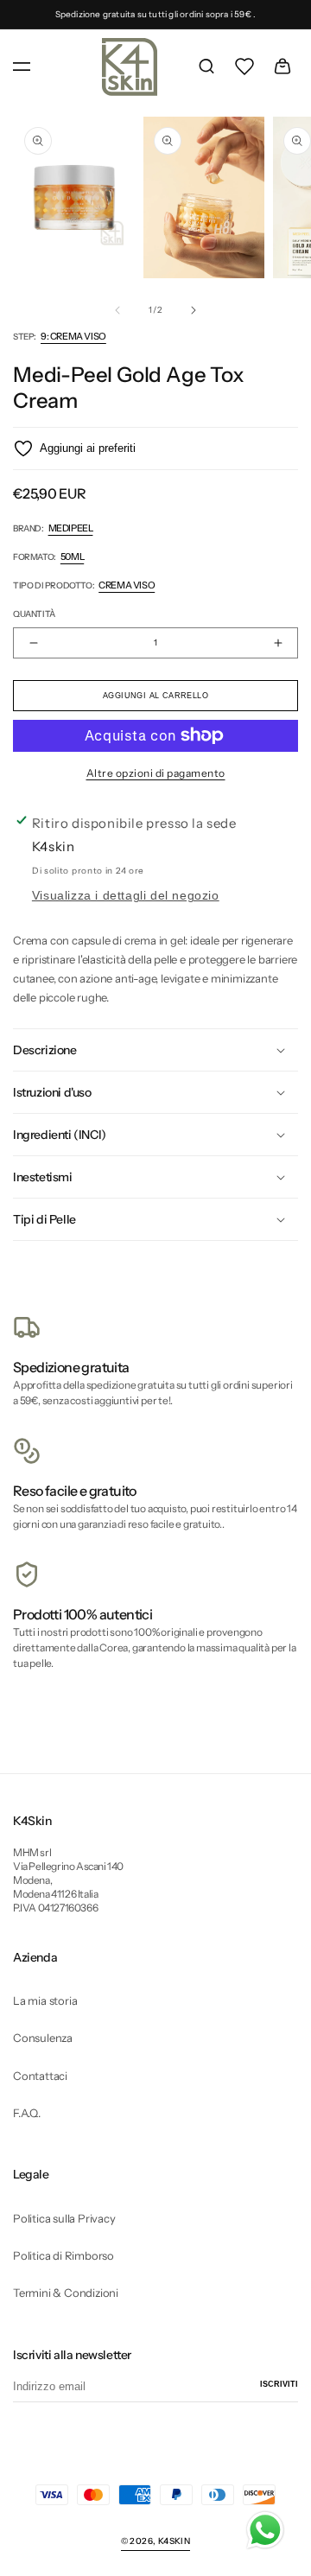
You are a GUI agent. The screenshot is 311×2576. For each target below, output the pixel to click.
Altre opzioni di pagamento (156, 773)
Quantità (34, 614)
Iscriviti (279, 2384)
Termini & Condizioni (66, 2293)
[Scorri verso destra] (194, 310)
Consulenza (43, 2038)
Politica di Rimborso (63, 2255)
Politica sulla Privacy (64, 2218)
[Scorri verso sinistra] (117, 310)
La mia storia (45, 2000)
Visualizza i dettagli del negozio (126, 896)
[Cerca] (206, 67)
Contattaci (40, 2076)
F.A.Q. (27, 2113)
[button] (22, 67)
